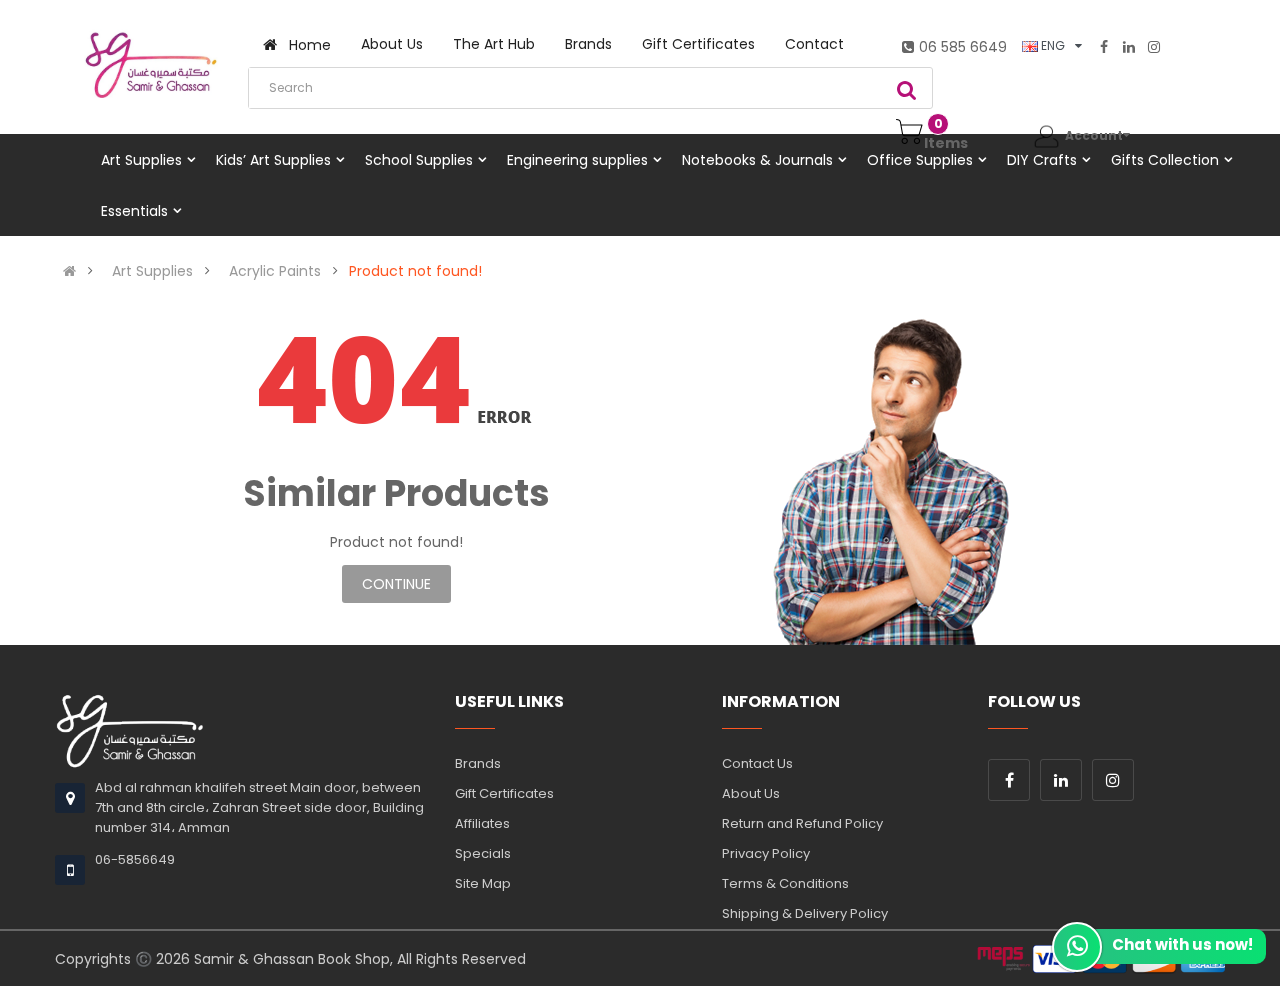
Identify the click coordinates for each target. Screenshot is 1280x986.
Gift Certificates (504, 793)
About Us (751, 793)
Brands (478, 763)
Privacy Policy (766, 853)
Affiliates (482, 823)
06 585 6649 (963, 47)
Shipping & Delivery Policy (805, 913)
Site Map (483, 883)
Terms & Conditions (785, 883)
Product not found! (415, 271)
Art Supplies (152, 271)
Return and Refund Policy (802, 823)
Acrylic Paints (275, 271)
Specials (483, 853)
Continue (396, 584)
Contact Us (757, 763)
